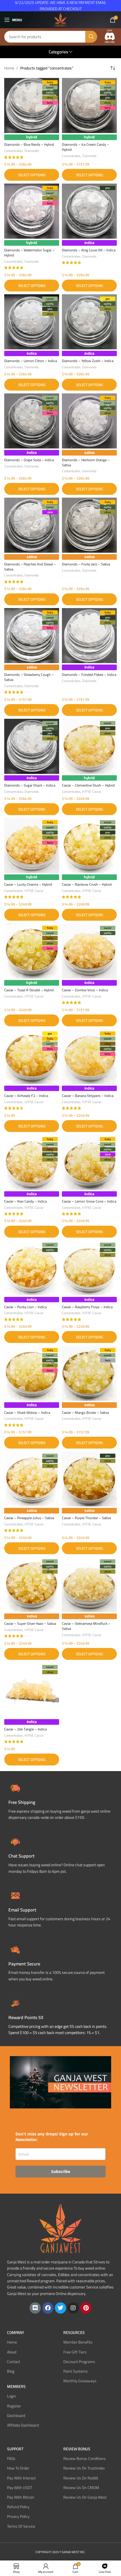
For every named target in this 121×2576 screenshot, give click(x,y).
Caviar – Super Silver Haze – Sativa (30, 1624)
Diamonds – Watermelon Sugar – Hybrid (29, 253)
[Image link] (110, 36)
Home (9, 68)
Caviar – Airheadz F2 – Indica (26, 1096)
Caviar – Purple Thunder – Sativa (86, 1518)
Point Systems (76, 2371)
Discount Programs (79, 2362)
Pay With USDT (20, 2488)
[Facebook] (48, 2308)
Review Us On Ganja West (85, 2497)
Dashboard (16, 2416)
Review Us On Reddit (81, 2478)
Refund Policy (18, 2507)
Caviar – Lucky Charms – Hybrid (28, 884)
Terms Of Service (21, 2526)
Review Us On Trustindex (84, 2468)
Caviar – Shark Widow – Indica (27, 1413)
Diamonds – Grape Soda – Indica (29, 460)
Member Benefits (78, 2342)
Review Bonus (77, 2449)
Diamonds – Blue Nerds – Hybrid (29, 144)
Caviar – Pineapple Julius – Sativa (29, 1518)
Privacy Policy (18, 2516)
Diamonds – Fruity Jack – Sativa (86, 564)
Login (12, 2396)
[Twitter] (60, 2308)
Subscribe (61, 2171)
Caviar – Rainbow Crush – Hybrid (87, 884)
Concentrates (14, 151)
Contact (14, 2362)
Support (15, 2449)
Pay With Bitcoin (21, 2497)
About (12, 2352)
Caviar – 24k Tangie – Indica (25, 1729)
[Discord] (35, 2308)
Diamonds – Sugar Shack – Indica (30, 785)
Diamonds (32, 151)
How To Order (18, 2468)
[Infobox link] (60, 1855)
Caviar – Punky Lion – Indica (25, 1307)
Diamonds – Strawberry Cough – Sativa (29, 677)
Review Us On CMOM (81, 2488)
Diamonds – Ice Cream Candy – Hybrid (86, 147)
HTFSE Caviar (92, 791)
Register (14, 2406)
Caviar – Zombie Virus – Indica (85, 990)
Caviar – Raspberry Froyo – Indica (87, 1307)
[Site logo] (60, 19)
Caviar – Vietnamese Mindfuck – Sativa (86, 1626)
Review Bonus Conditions (85, 2459)
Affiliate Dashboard (23, 2425)
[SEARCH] (91, 37)
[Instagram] (73, 2308)
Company (16, 2333)
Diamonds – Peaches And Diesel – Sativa (30, 567)
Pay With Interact (21, 2478)
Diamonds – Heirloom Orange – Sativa (86, 462)
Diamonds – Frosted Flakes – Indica (89, 675)
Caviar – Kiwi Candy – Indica (25, 1201)
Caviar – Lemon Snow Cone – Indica (89, 1201)
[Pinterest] (86, 2308)
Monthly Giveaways (80, 2381)
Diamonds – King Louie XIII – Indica (89, 250)
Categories (58, 52)
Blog (11, 2371)
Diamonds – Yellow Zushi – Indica (88, 361)
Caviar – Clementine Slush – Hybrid (88, 785)
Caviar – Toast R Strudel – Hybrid (29, 990)
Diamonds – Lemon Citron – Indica (31, 361)
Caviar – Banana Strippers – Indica (88, 1096)
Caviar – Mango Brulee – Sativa (85, 1413)
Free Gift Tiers (75, 2352)
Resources (74, 2333)
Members (16, 2386)
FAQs (11, 2459)
